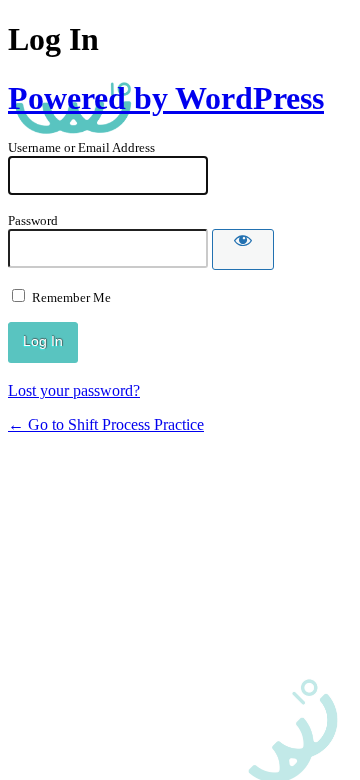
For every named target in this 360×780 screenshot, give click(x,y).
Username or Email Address (81, 147)
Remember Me (71, 297)
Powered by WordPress (166, 98)
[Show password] (243, 249)
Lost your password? (74, 390)
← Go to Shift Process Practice (106, 424)
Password (33, 220)
